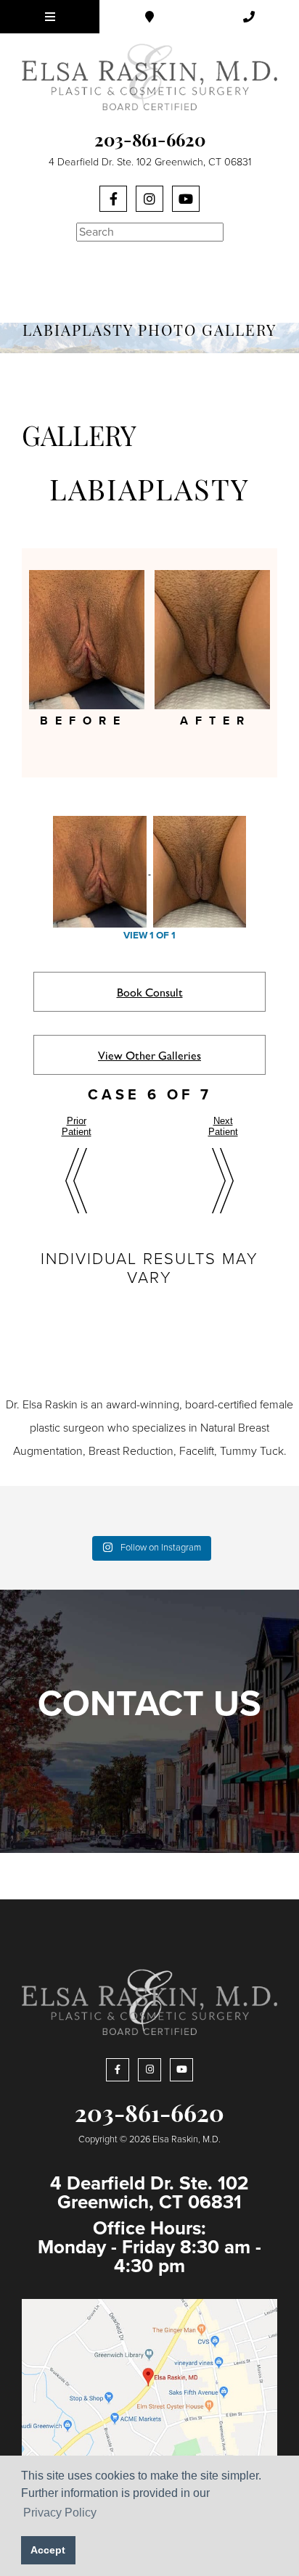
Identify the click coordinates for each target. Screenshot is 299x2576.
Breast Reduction (131, 1451)
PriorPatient (77, 1126)
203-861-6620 (150, 142)
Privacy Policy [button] (60, 2513)
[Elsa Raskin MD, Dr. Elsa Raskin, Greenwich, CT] (149, 76)
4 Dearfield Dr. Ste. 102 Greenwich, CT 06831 (150, 162)
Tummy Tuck (252, 1451)
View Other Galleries (149, 1055)
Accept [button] (48, 2550)
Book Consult (150, 992)
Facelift (197, 1451)
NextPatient (223, 1126)
